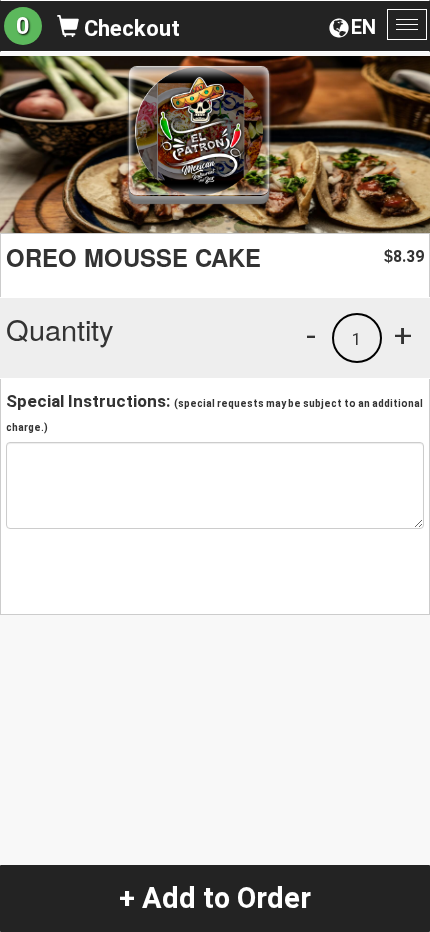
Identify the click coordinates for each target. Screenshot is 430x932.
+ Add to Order (215, 898)
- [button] (311, 335)
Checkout (129, 28)
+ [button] (403, 335)
